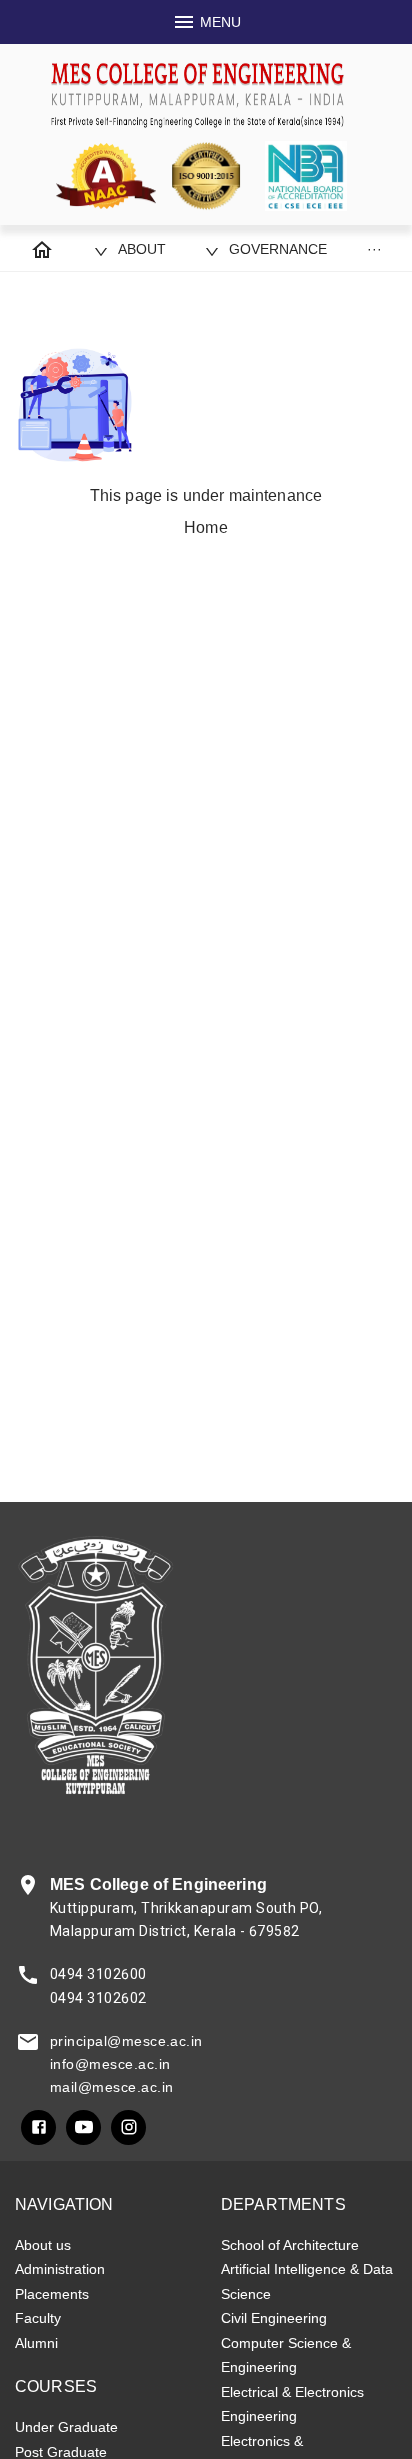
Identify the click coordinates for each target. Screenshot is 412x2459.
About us (43, 2245)
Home (206, 527)
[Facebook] (38, 2127)
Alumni (36, 2343)
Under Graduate (66, 2427)
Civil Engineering (274, 2318)
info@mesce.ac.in (110, 2064)
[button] (130, 249)
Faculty (38, 2318)
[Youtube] (83, 2127)
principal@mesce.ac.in (126, 2041)
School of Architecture (290, 2245)
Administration (60, 2269)
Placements (52, 2294)
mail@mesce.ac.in (111, 2087)
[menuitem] (42, 249)
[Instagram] (128, 2127)
